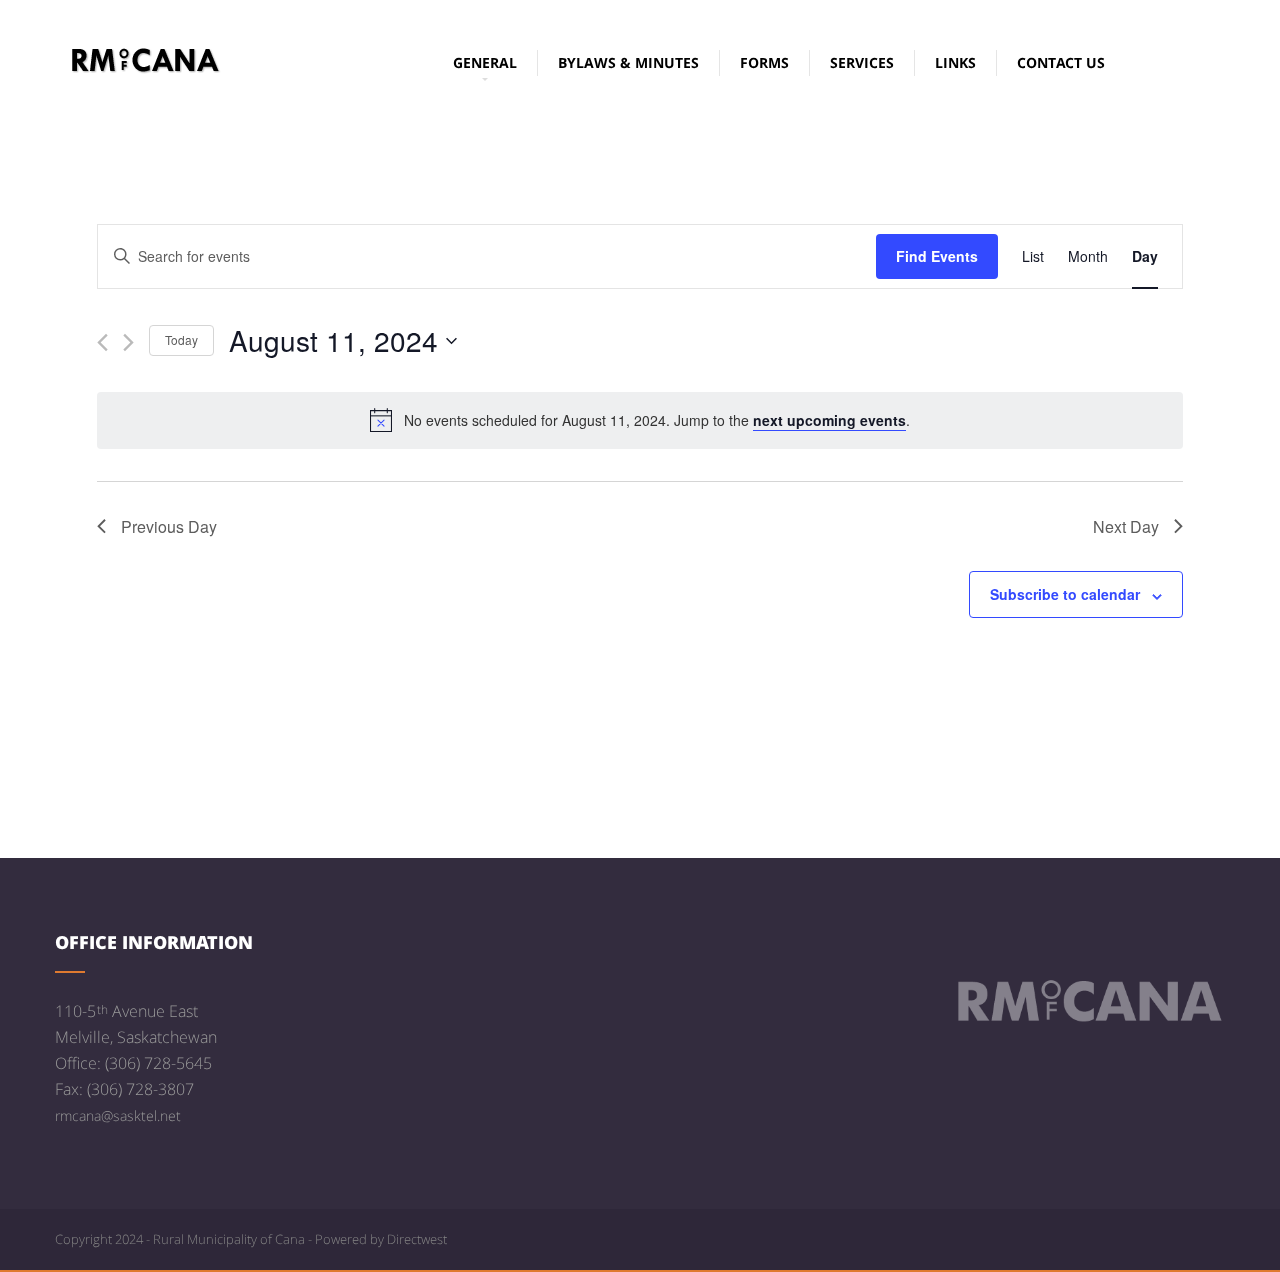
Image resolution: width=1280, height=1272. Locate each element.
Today (181, 339)
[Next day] (128, 342)
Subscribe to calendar (1065, 594)
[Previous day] (102, 342)
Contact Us (1061, 62)
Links (955, 62)
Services (862, 62)
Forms (764, 62)
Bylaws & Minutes (628, 62)
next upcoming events (829, 420)
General (485, 62)
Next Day (1126, 526)
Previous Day (169, 526)
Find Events (937, 256)
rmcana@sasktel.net (118, 1115)
